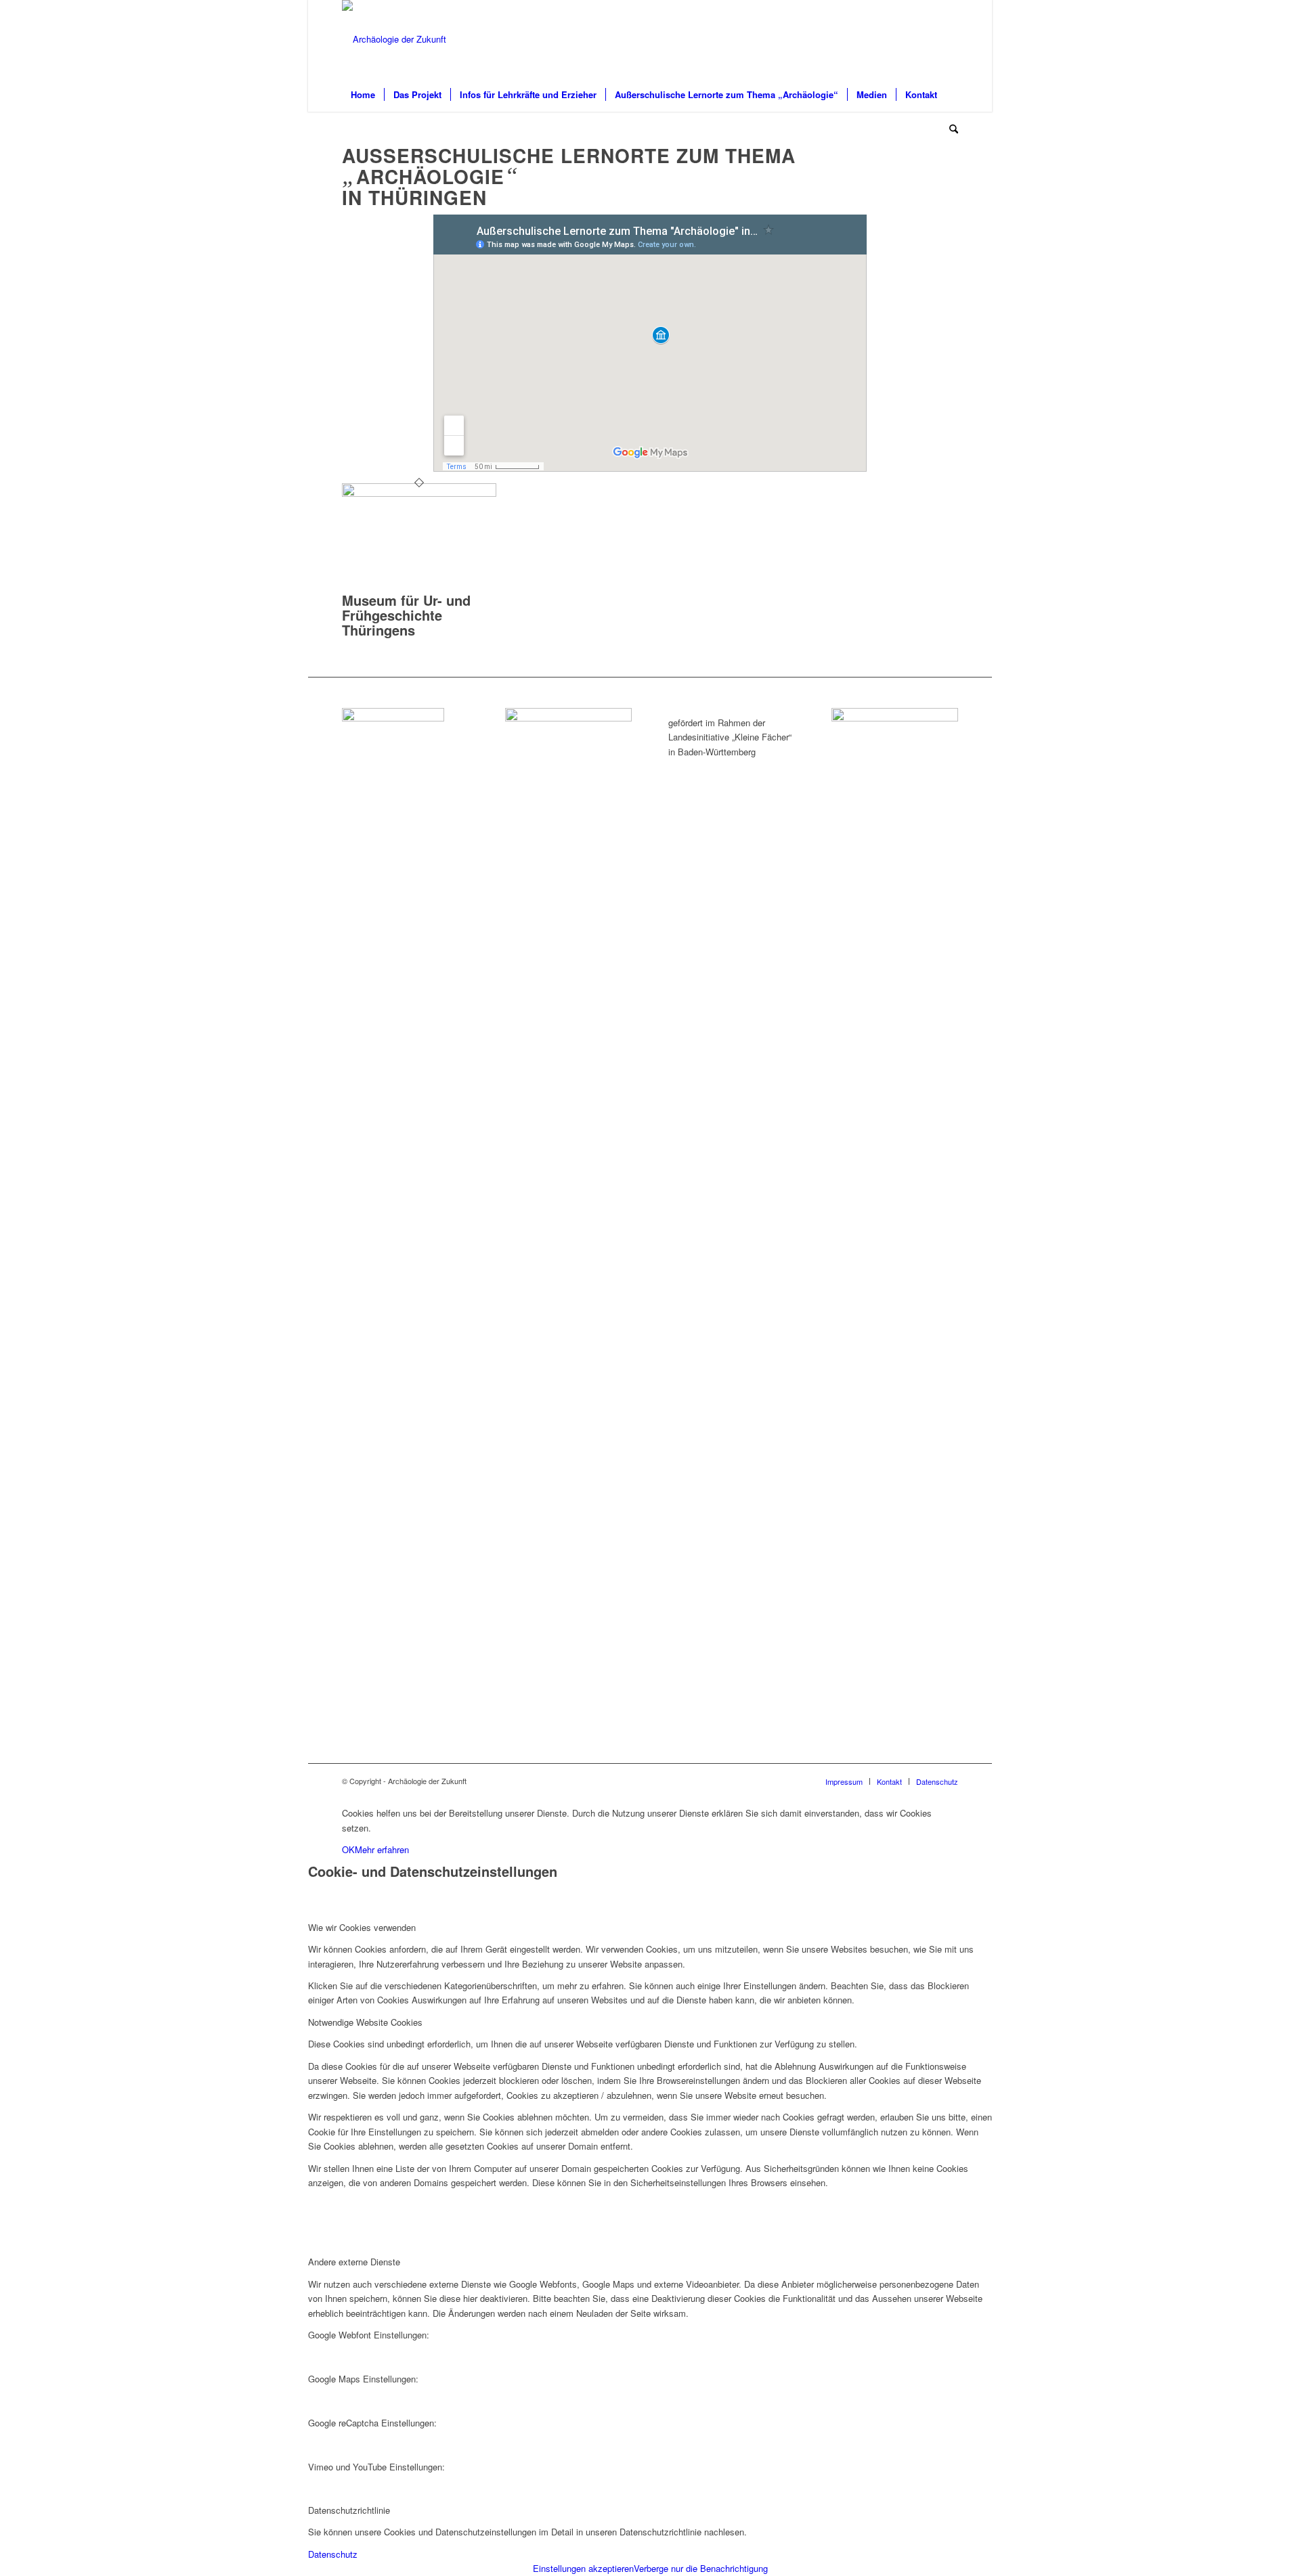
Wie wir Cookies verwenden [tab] (362, 1927)
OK (348, 1849)
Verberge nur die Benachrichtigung (701, 2568)
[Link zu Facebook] (907, 39)
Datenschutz (333, 2554)
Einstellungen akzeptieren (583, 2568)
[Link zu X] (928, 39)
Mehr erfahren (382, 1849)
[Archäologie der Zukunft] (394, 39)
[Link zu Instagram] (948, 39)
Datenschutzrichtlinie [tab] (349, 2510)
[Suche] (949, 129)
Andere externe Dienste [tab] (354, 2262)
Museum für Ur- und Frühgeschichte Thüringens (406, 615)
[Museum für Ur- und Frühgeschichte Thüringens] (419, 493)
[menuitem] (363, 95)
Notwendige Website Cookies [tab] (365, 2022)
